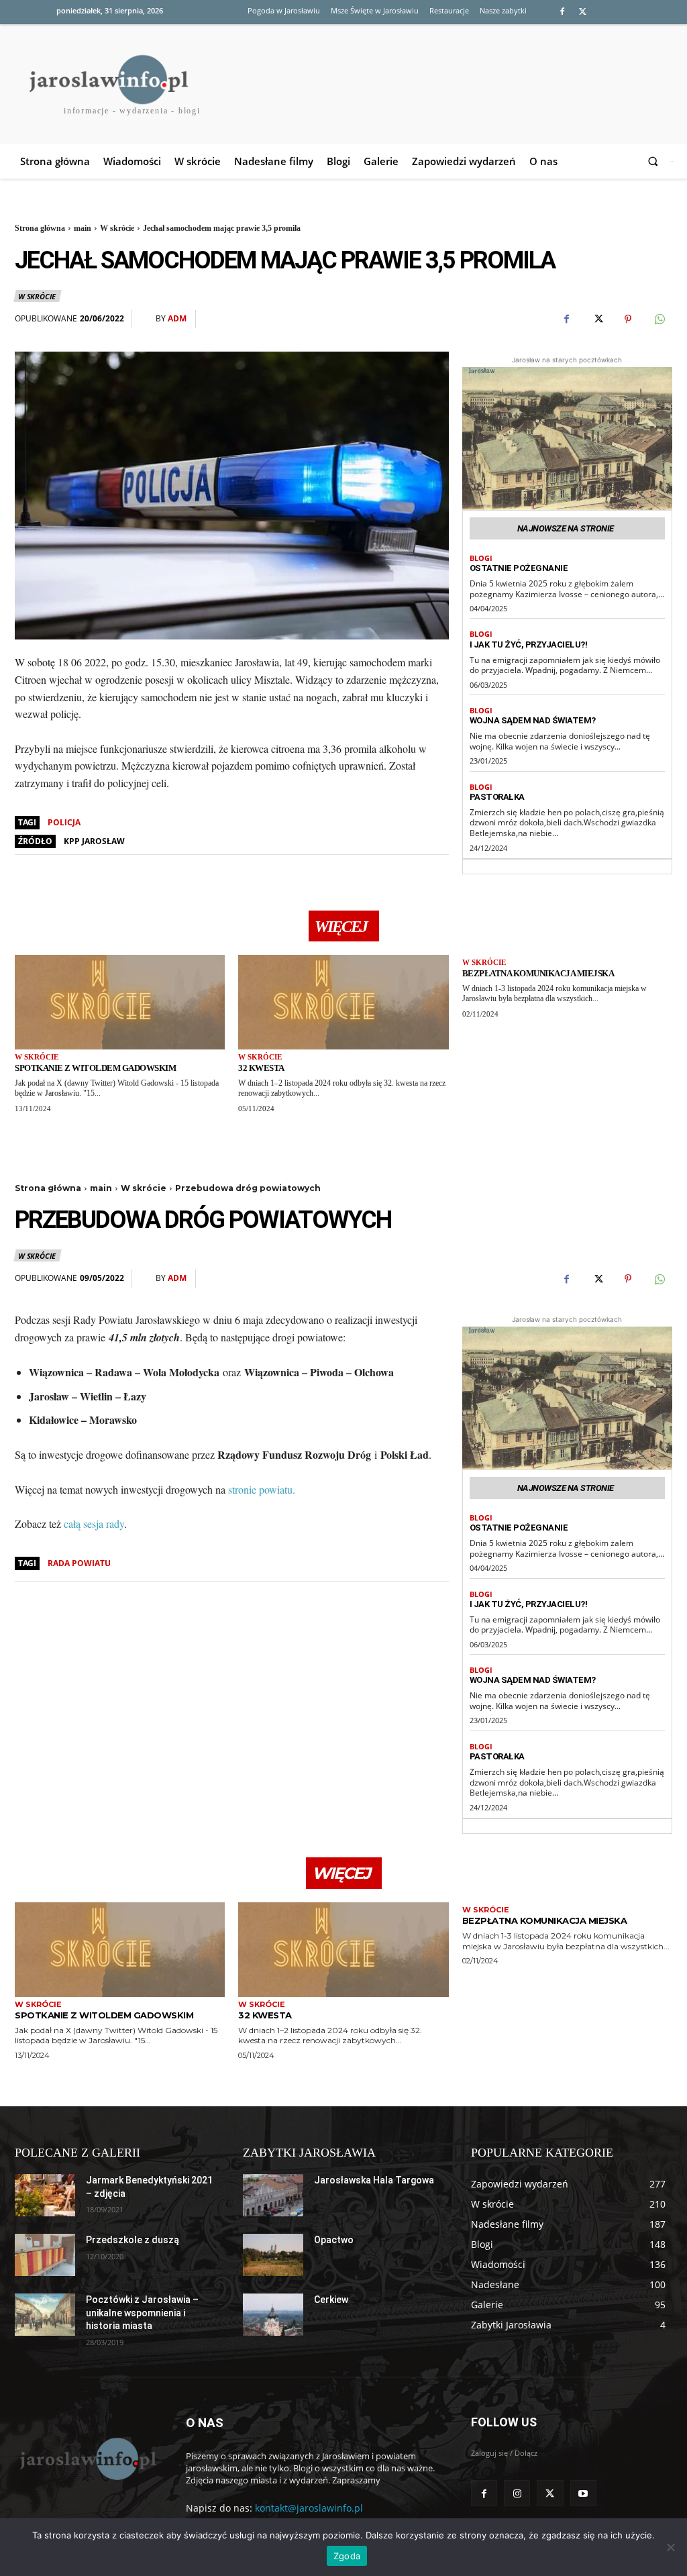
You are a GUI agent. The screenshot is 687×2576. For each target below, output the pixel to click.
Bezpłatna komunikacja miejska (538, 973)
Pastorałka (497, 797)
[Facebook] (562, 12)
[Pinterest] (628, 319)
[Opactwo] (273, 2255)
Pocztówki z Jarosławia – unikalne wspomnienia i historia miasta (142, 2313)
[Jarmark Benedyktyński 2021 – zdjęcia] (45, 2195)
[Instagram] (517, 2493)
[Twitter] (583, 12)
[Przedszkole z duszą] (45, 2255)
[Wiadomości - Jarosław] (87, 2458)
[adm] (147, 319)
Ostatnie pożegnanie (519, 568)
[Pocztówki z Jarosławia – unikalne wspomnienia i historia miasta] (45, 2315)
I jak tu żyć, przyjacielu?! (529, 645)
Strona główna (40, 228)
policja (64, 822)
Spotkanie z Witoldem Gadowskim (95, 1068)
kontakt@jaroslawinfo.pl (309, 2508)
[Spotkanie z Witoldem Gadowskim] (120, 1002)
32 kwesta (261, 1068)
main (83, 228)
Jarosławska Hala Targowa (374, 2180)
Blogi (481, 558)
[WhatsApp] (659, 319)
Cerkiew (331, 2300)
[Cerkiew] (273, 2315)
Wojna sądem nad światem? (533, 720)
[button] (655, 161)
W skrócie (117, 228)
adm (177, 319)
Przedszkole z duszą (133, 2240)
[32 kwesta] (343, 1002)
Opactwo (334, 2240)
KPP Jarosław (94, 841)
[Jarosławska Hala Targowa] (273, 2195)
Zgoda (347, 2556)
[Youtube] (583, 2493)
